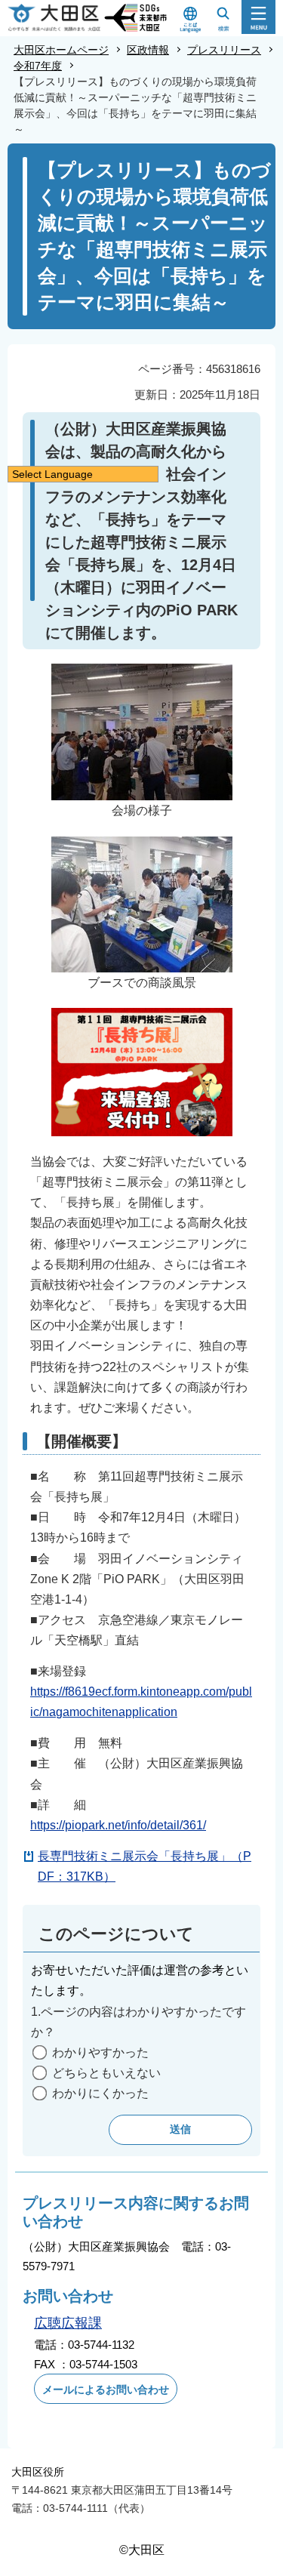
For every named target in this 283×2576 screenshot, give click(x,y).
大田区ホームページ (61, 50)
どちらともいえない (106, 2073)
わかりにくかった (100, 2093)
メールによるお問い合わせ (106, 2390)
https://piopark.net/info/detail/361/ (118, 1825)
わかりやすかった (100, 2052)
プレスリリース (224, 50)
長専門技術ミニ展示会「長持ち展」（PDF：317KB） (145, 1866)
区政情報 (148, 50)
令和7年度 (38, 66)
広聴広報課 (68, 2323)
